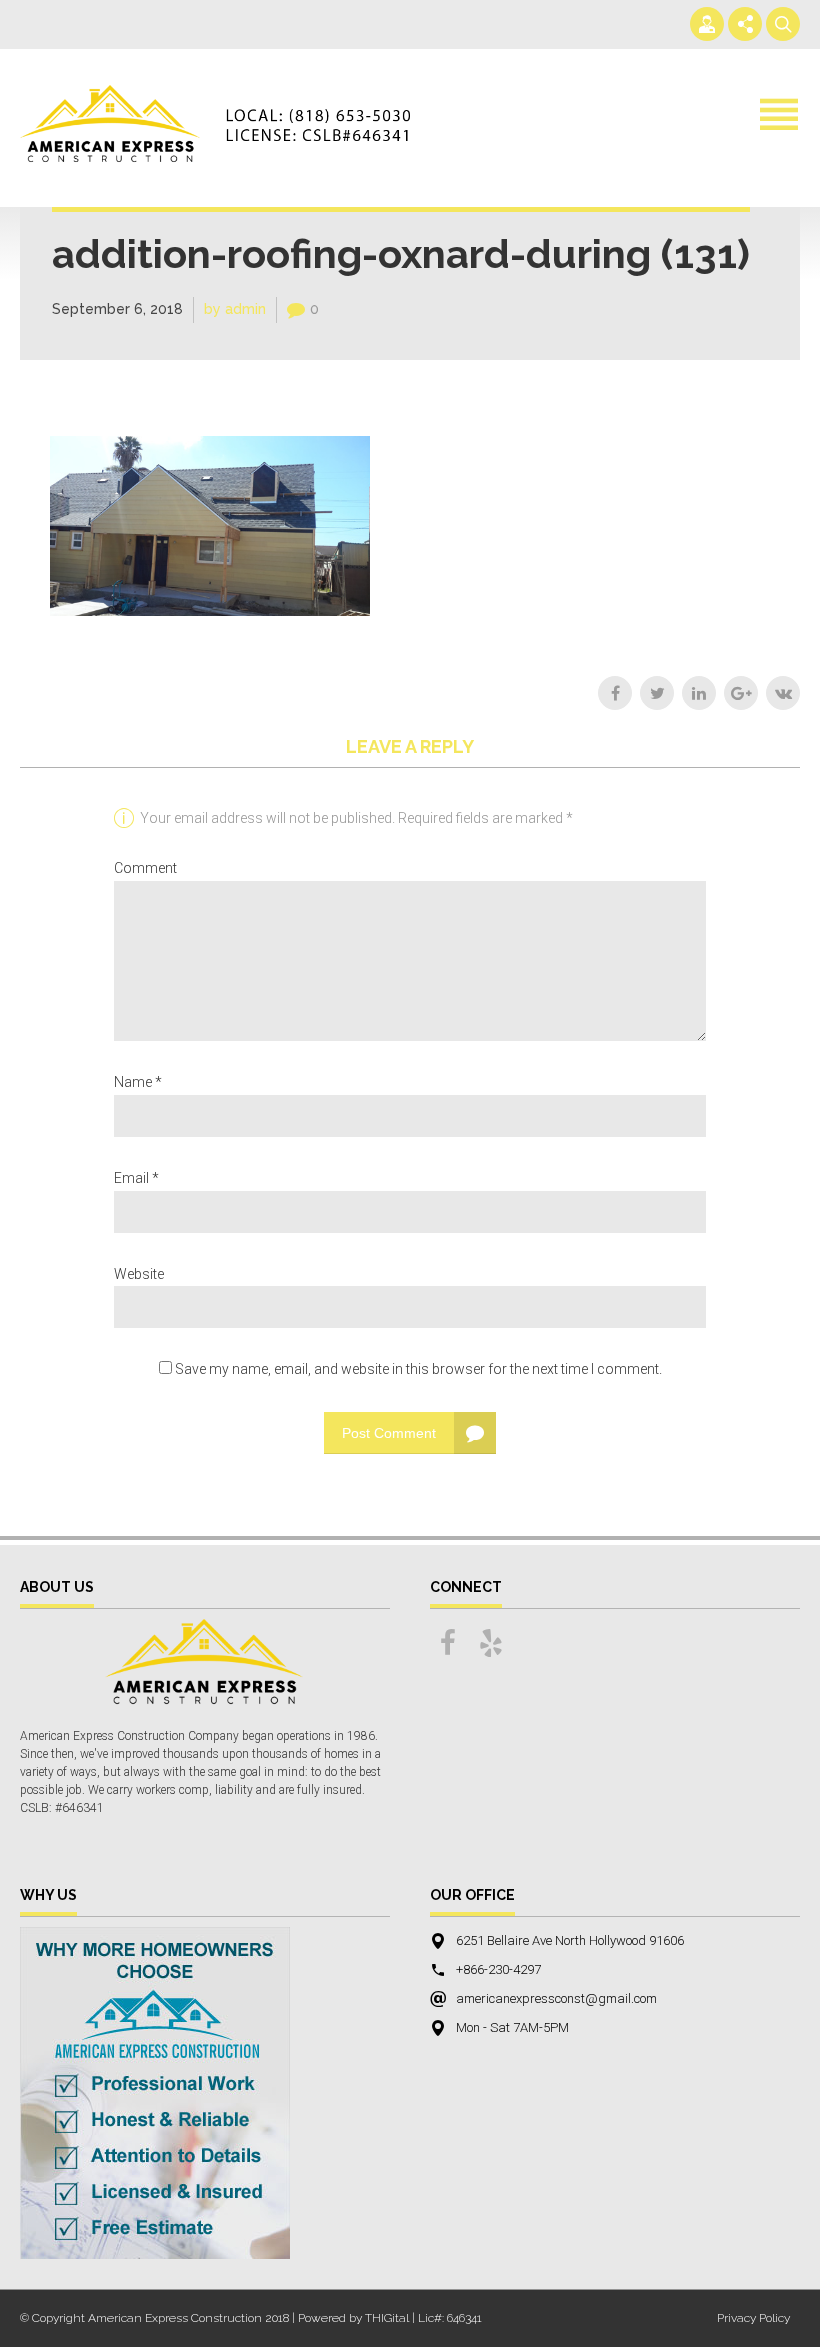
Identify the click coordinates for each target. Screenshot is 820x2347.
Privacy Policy (753, 2318)
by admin (235, 309)
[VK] (783, 693)
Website (139, 1274)
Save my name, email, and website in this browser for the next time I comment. (418, 1369)
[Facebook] (615, 693)
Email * (136, 1178)
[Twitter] (657, 693)
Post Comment (389, 1433)
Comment (145, 868)
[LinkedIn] (699, 693)
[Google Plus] (741, 693)
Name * (138, 1082)
